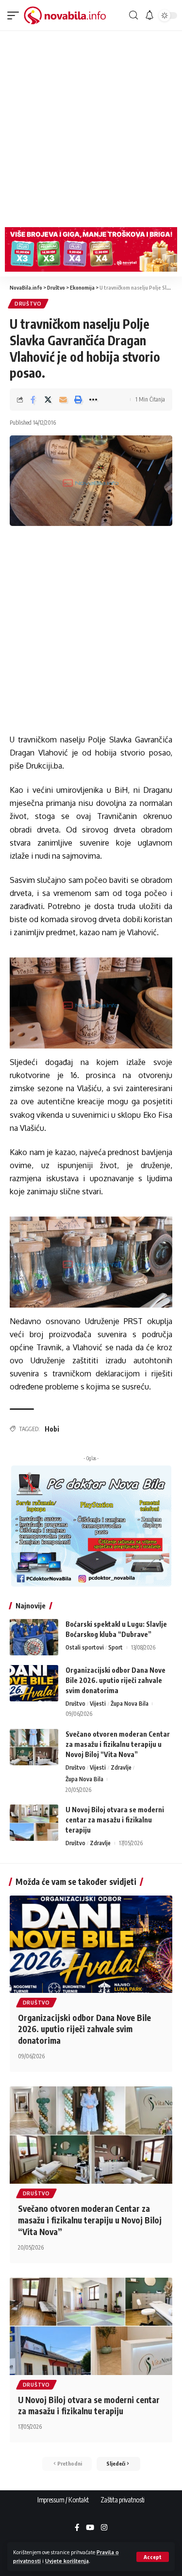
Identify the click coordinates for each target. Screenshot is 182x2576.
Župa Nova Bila (130, 1704)
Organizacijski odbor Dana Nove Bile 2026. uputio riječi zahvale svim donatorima (116, 1680)
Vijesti (98, 1704)
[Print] (78, 400)
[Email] (63, 400)
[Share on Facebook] (33, 400)
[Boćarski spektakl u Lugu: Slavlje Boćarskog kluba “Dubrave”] (34, 1637)
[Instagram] (104, 2528)
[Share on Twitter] (48, 400)
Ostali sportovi (85, 1647)
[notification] (149, 15)
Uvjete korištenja (67, 2561)
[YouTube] (90, 2528)
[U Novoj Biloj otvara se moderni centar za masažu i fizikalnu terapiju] (34, 1823)
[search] (133, 15)
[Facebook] (77, 2528)
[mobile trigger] (16, 15)
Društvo (28, 304)
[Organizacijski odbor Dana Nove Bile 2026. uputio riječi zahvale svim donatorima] (34, 1683)
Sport (116, 1647)
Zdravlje (121, 1767)
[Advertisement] (91, 127)
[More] (93, 400)
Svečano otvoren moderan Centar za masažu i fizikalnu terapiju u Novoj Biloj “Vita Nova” (118, 1744)
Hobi (52, 1429)
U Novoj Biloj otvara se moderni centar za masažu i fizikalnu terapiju (115, 1820)
